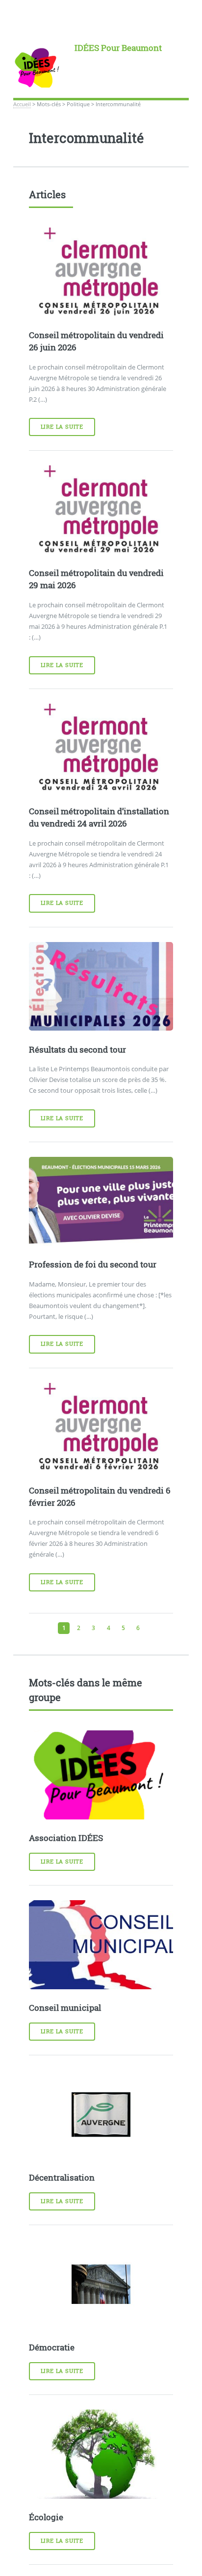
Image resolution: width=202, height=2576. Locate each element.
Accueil (22, 104)
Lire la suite (62, 427)
